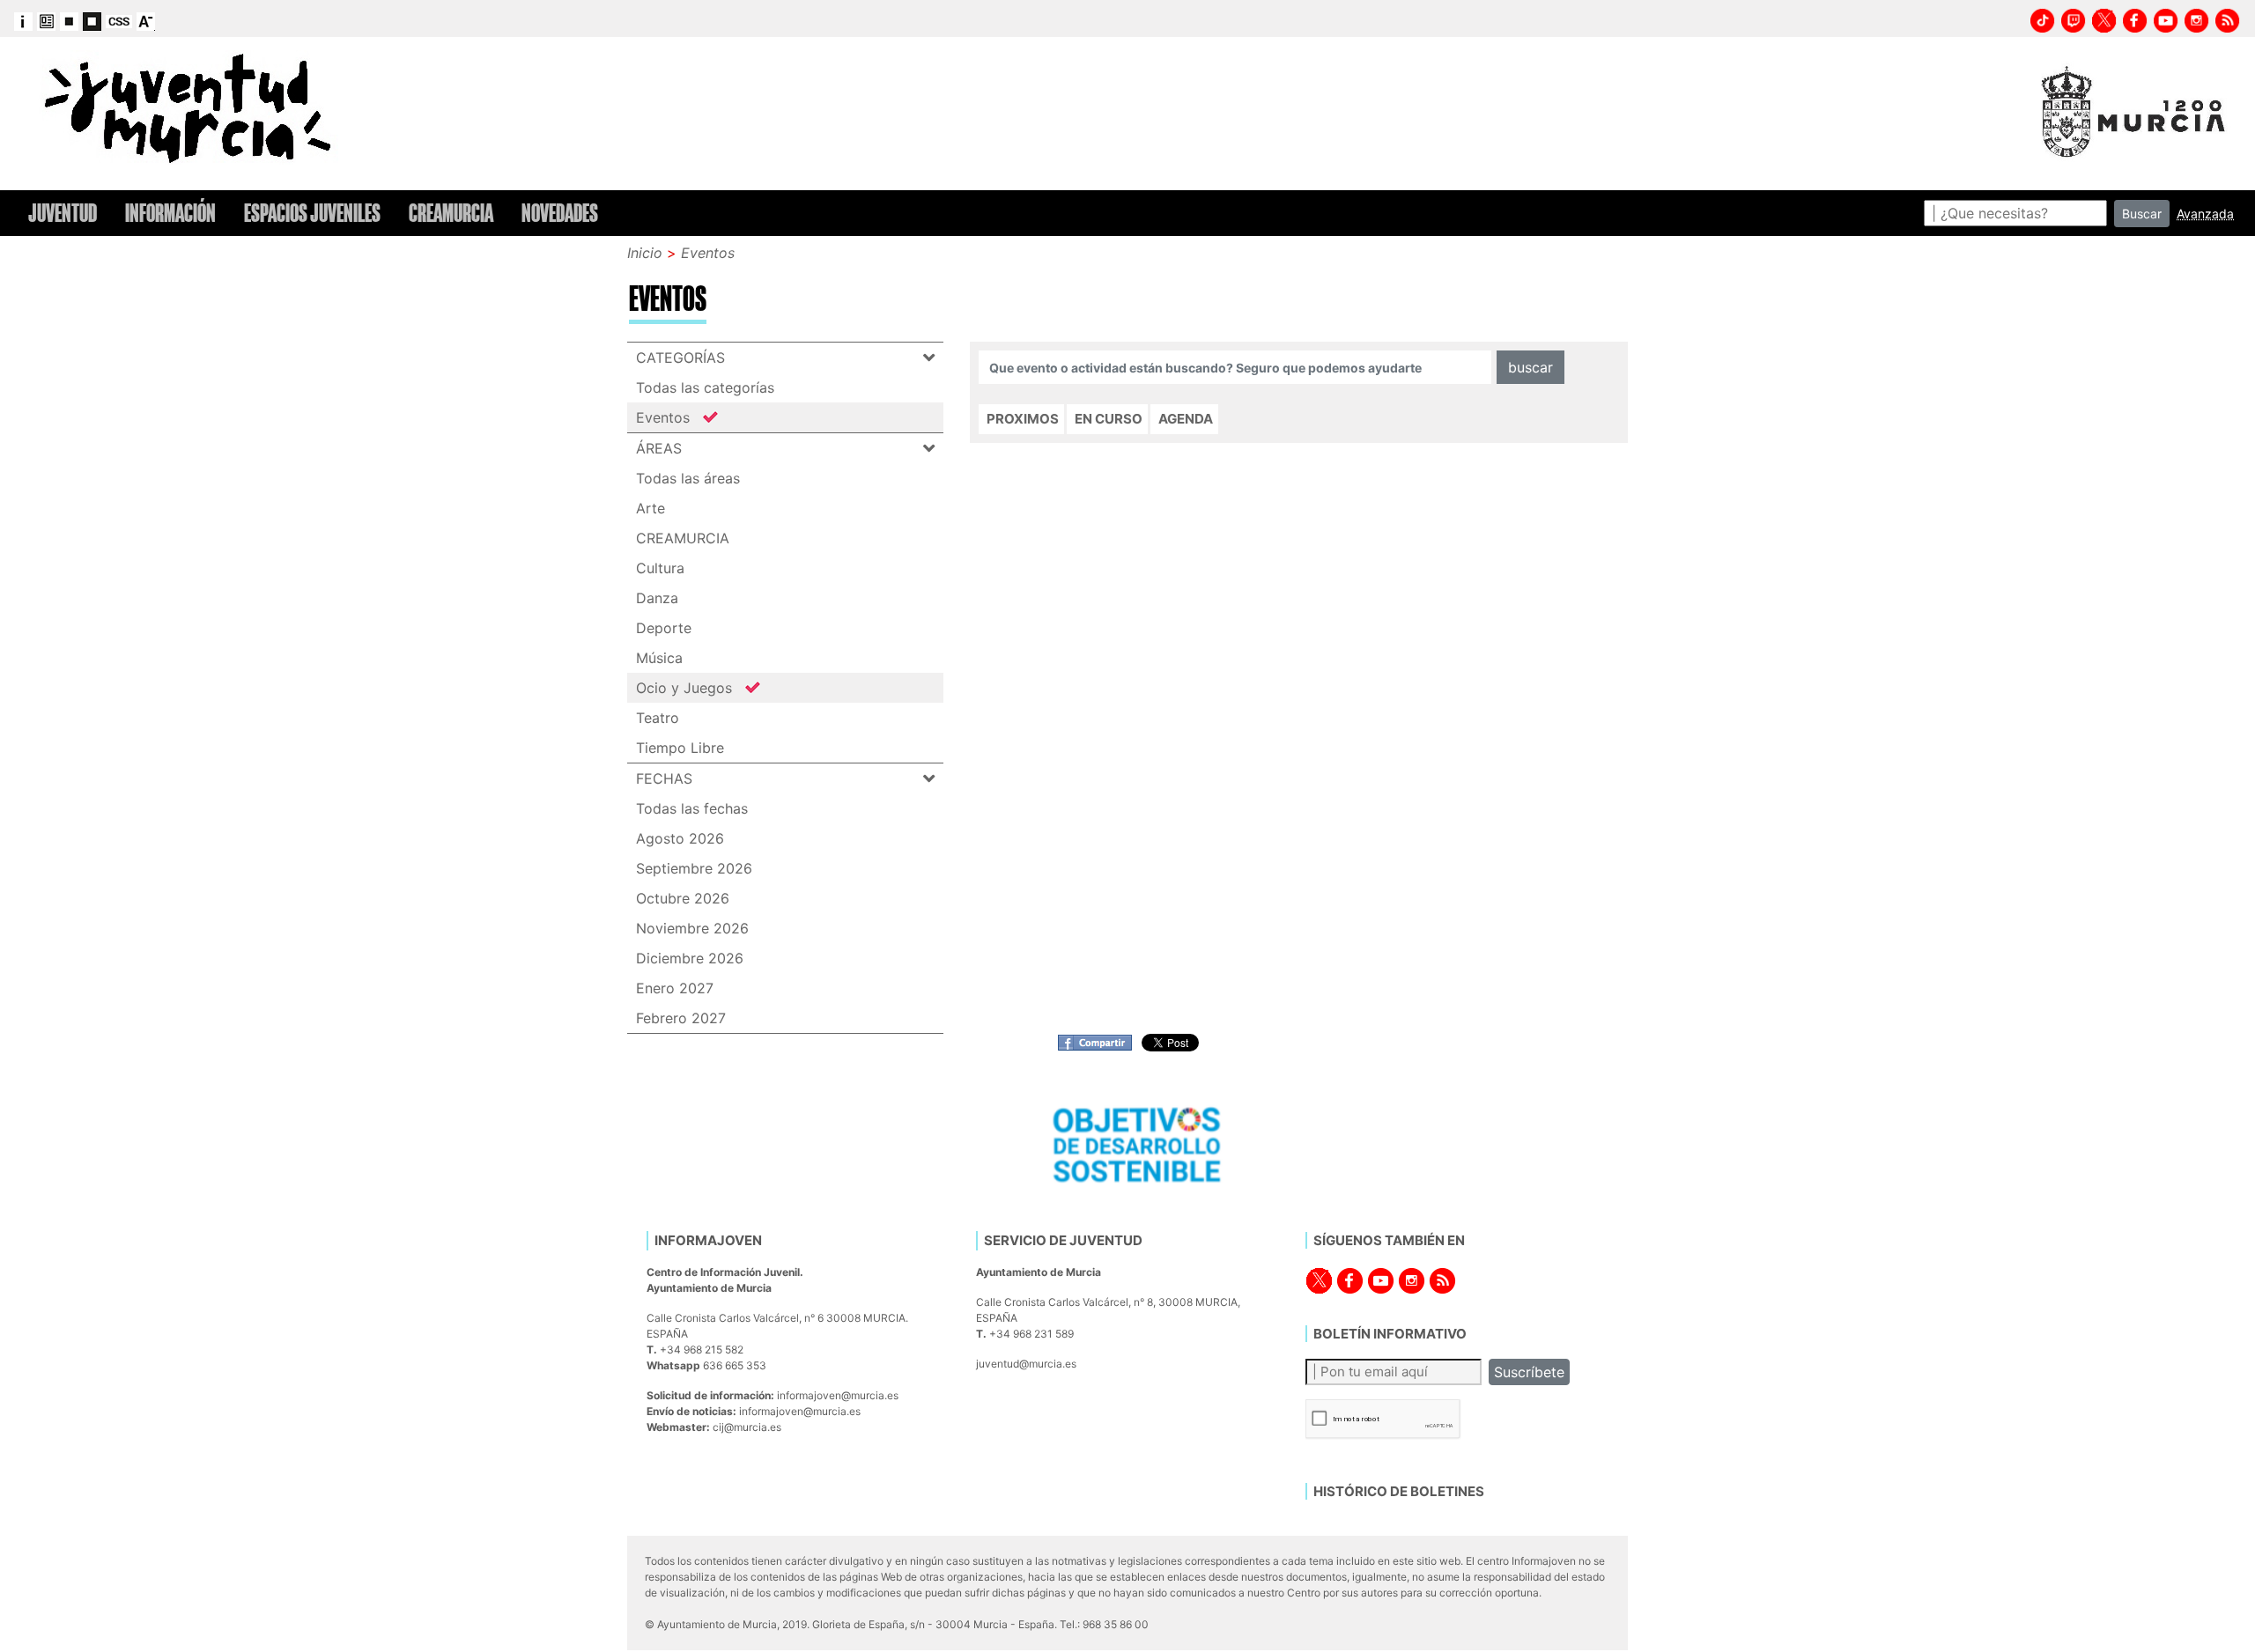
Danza (657, 598)
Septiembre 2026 (694, 868)
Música (659, 658)
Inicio (645, 253)
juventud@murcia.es (1026, 1364)
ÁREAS (659, 448)
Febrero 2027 (681, 1018)
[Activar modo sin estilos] (119, 20)
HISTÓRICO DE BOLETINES (1399, 1491)
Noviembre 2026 (692, 928)
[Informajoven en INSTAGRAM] (2197, 18)
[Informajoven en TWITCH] (2074, 18)
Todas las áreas (688, 478)
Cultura (660, 568)
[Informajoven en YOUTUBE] (2166, 18)
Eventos (708, 253)
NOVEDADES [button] (560, 213)
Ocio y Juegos (684, 688)
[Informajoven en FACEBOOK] (2135, 18)
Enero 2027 (675, 988)
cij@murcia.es (747, 1427)
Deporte (664, 628)
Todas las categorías (705, 387)
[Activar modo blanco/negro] (69, 20)
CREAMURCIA (683, 538)
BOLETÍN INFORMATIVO (1390, 1334)
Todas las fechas (692, 808)
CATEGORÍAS (680, 358)
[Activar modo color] (46, 20)
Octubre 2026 (683, 898)
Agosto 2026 (680, 838)
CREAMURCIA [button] (451, 213)
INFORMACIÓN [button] (170, 213)
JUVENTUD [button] (63, 213)
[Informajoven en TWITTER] (2104, 18)
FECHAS (664, 778)
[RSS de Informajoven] (2228, 18)
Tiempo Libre (680, 748)
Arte (651, 508)
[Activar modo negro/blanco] (92, 20)
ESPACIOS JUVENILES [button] (312, 213)
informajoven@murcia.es (838, 1395)
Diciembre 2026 (690, 958)
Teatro (658, 718)
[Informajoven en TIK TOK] (2043, 18)
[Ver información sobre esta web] (23, 20)
